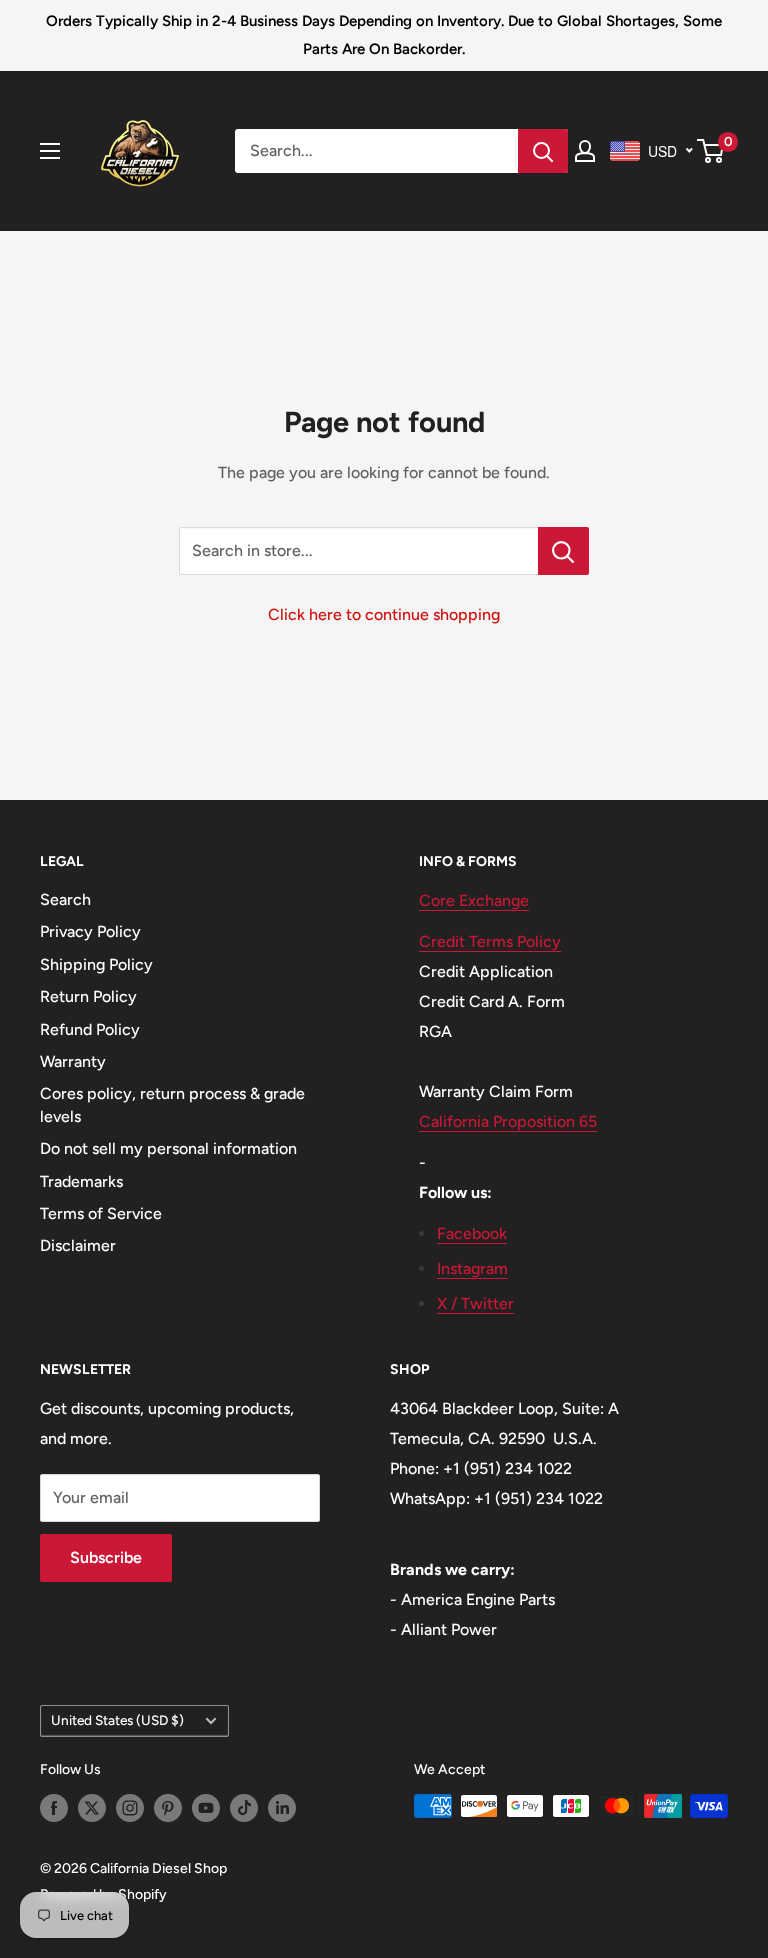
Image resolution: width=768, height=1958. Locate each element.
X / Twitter (475, 1303)
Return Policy (88, 996)
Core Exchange (474, 900)
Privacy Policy (90, 931)
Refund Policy (90, 1029)
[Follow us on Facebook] (54, 1808)
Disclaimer (78, 1245)
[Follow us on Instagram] (130, 1808)
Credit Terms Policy (490, 941)
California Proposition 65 (508, 1121)
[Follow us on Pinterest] (168, 1808)
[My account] (585, 151)
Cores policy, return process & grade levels (172, 1104)
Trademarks (81, 1181)
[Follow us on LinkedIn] (282, 1808)
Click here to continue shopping (384, 614)
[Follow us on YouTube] (206, 1808)
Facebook (472, 1233)
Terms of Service (101, 1213)
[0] (711, 151)
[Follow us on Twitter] (92, 1808)
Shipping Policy (96, 964)
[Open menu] (50, 151)
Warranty (73, 1061)
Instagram (472, 1268)
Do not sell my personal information (168, 1148)
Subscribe (106, 1557)
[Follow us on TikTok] (244, 1808)
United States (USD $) (117, 1720)
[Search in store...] (563, 551)
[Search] (543, 151)
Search (65, 899)
